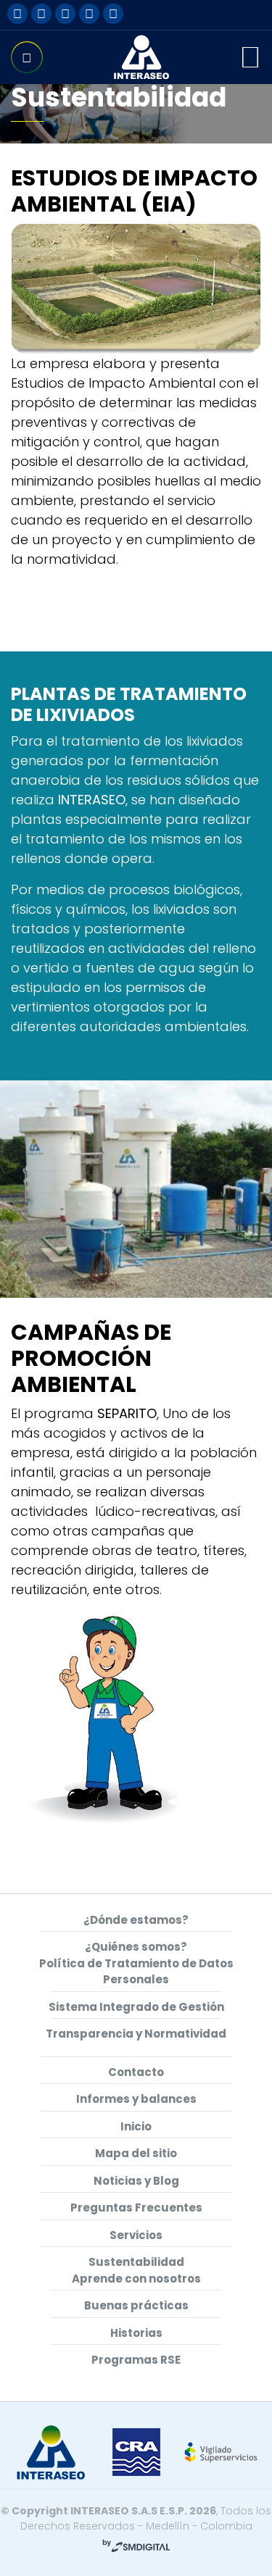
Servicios (136, 2235)
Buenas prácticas (136, 2305)
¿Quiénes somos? (136, 1947)
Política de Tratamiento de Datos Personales (136, 1972)
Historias (136, 2333)
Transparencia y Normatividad (136, 2034)
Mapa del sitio (136, 2153)
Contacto (136, 2072)
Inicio (136, 2126)
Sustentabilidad (136, 2262)
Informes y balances (136, 2099)
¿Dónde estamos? (136, 1920)
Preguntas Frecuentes (136, 2208)
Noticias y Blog (136, 2181)
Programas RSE (136, 2360)
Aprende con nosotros (136, 2279)
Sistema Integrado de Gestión (136, 2007)
